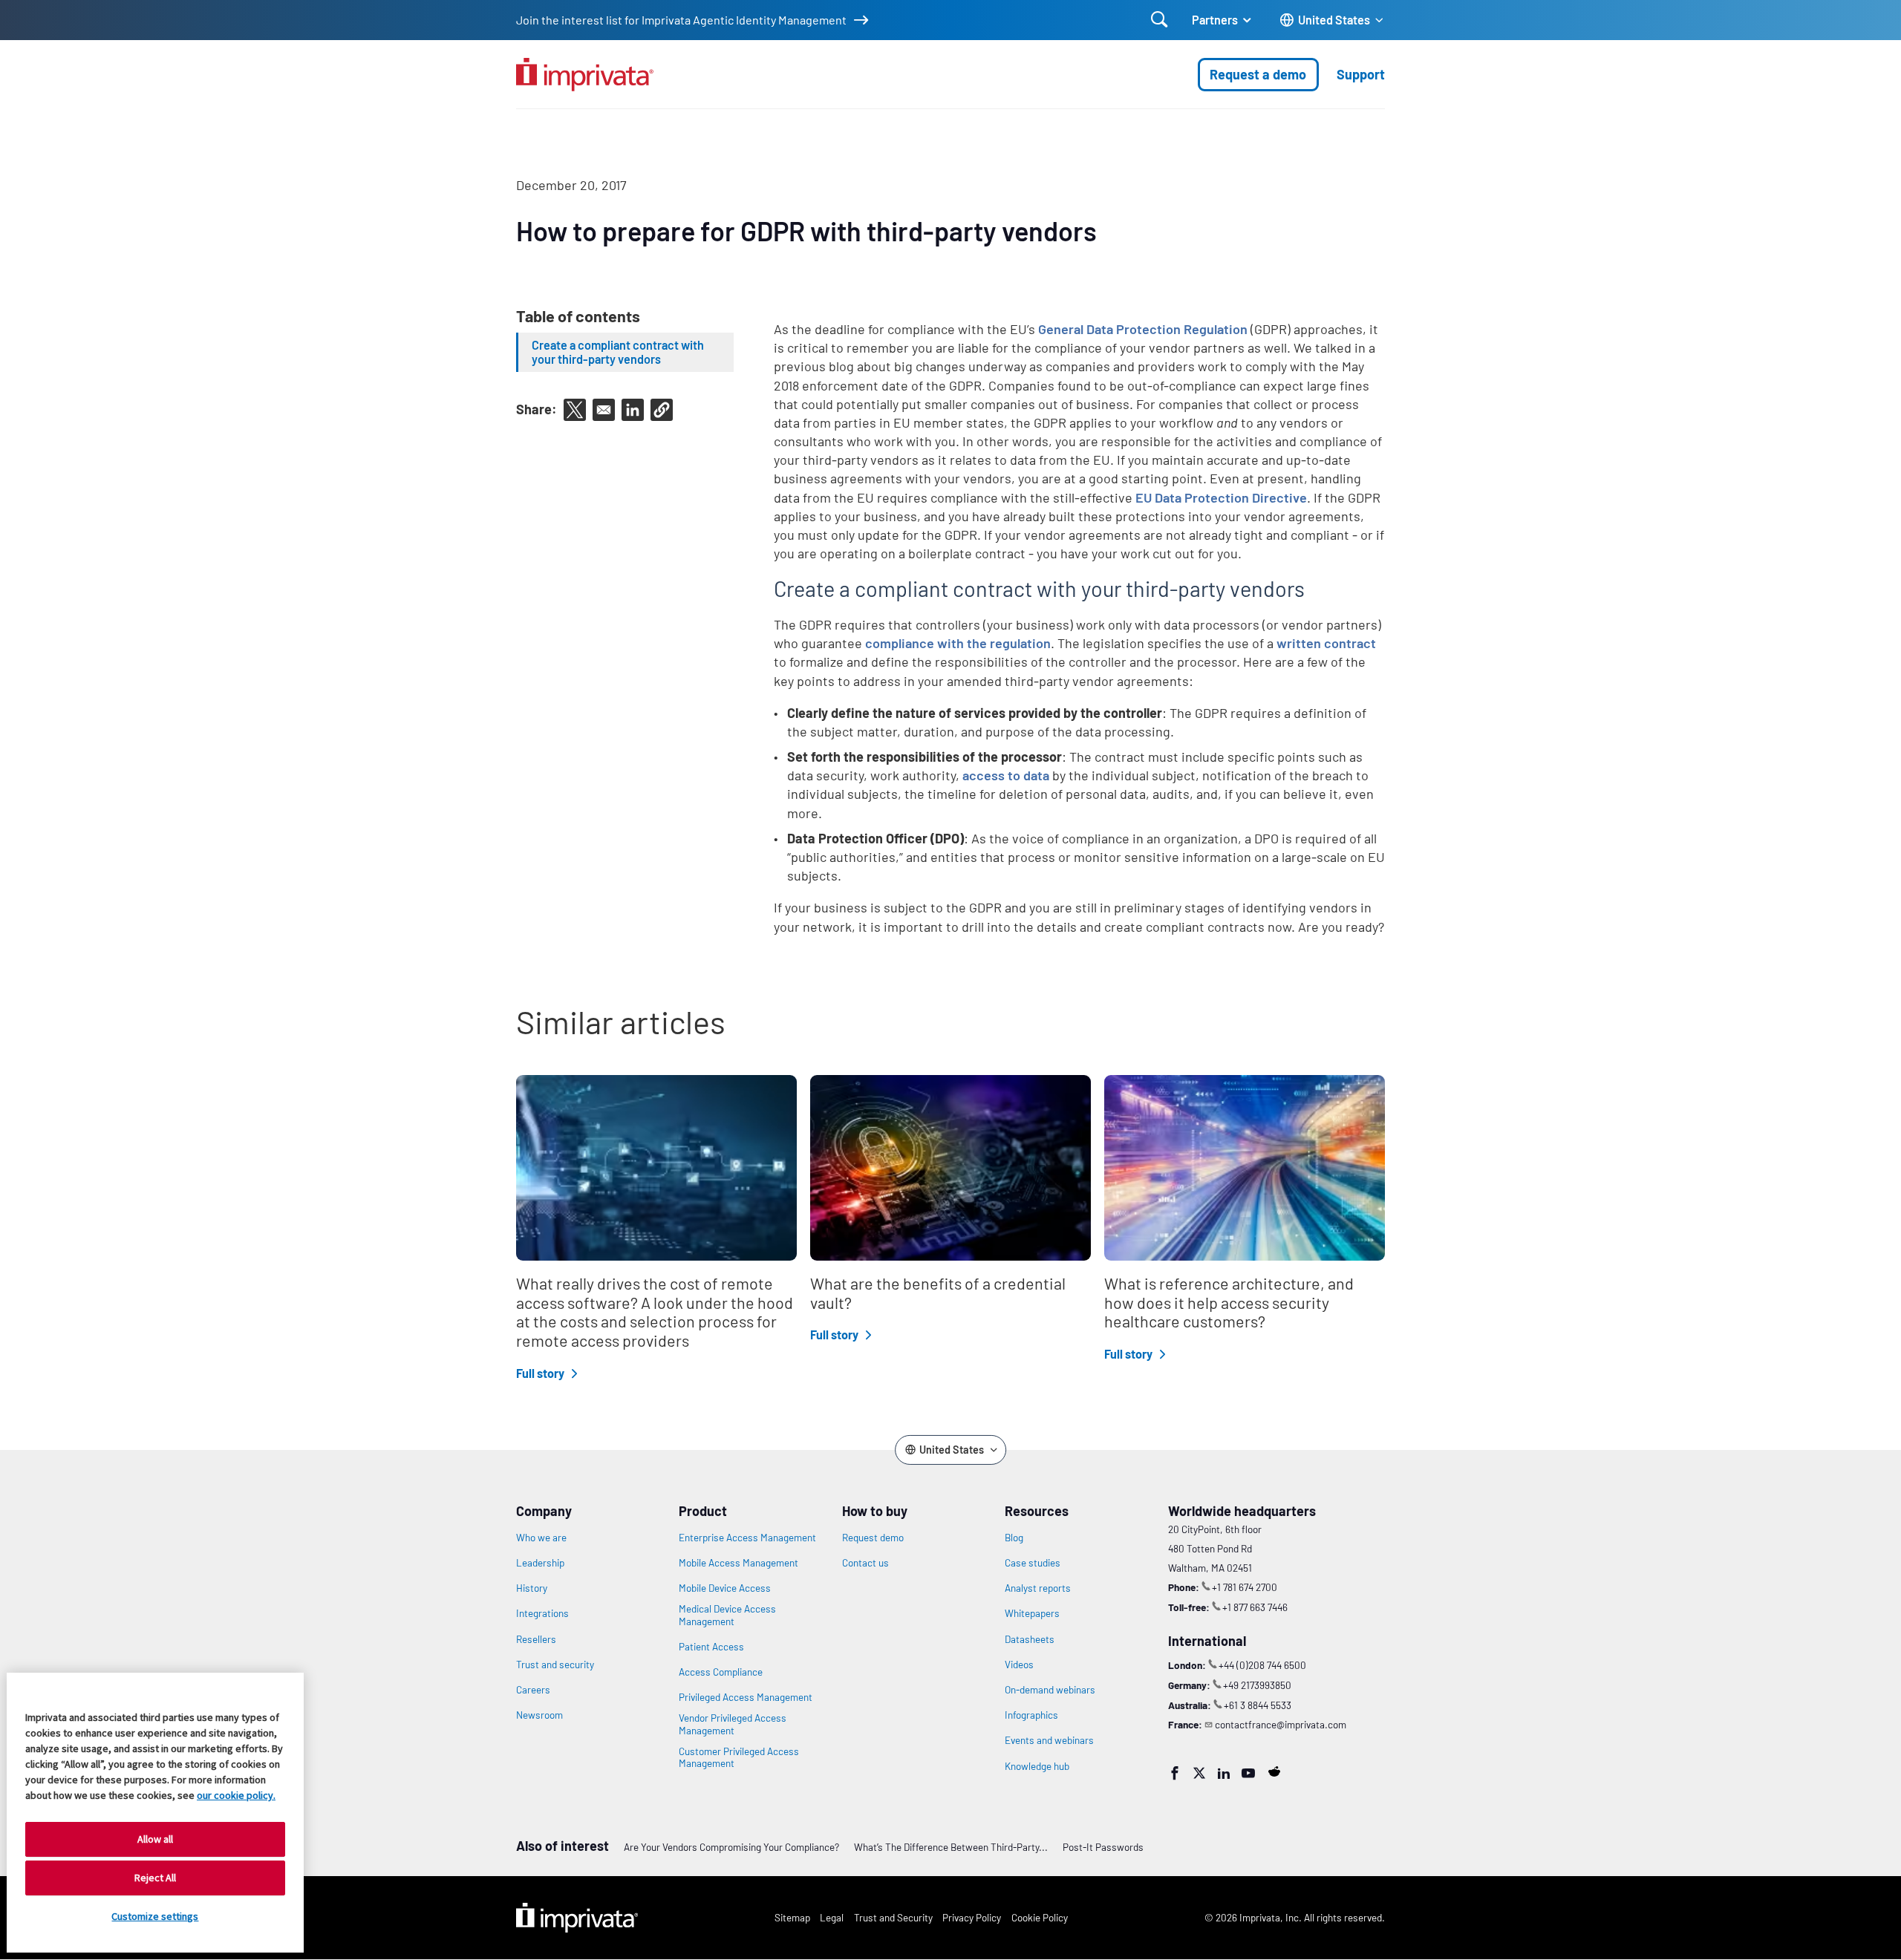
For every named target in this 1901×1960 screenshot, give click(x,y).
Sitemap (792, 1917)
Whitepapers (1032, 1613)
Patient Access (711, 1647)
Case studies (1033, 1563)
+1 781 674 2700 (1245, 1587)
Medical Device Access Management (727, 1615)
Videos (1019, 1665)
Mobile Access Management (738, 1563)
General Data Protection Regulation (1143, 329)
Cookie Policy (1040, 1917)
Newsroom (539, 1715)
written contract (1326, 643)
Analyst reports (1038, 1588)
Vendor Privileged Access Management (733, 1724)
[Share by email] (604, 410)
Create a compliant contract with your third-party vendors (618, 352)
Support (1361, 74)
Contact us (865, 1563)
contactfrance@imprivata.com (1281, 1724)
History (532, 1588)
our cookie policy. (236, 1795)
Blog (1014, 1538)
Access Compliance (721, 1672)
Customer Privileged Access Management (739, 1757)
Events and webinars (1049, 1740)
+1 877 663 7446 (1255, 1607)
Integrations (542, 1613)
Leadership (540, 1563)
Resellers (536, 1639)
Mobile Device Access (725, 1588)
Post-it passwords (1103, 1847)
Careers (533, 1690)
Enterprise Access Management (747, 1538)
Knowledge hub (1037, 1766)
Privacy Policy (972, 1917)
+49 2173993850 (1257, 1685)
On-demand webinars (1050, 1690)
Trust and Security (893, 1917)
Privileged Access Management (746, 1697)
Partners (1215, 20)
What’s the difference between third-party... (951, 1847)
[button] (662, 410)
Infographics (1031, 1715)
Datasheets (1030, 1639)
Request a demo (1258, 74)
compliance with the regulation (958, 643)
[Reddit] (1274, 1771)
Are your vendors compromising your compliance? (731, 1847)
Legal (832, 1917)
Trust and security (555, 1665)
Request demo (873, 1538)
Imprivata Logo (577, 1918)
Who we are (541, 1538)
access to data (1006, 775)
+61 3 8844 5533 (1258, 1705)
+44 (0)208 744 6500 (1262, 1665)
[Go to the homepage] (585, 75)
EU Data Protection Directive (1221, 497)
